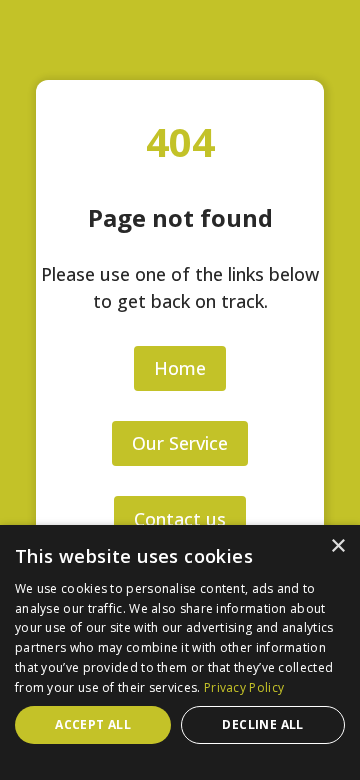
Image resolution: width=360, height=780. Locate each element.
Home (180, 368)
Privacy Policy (244, 687)
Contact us (180, 519)
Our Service (180, 443)
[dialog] (180, 652)
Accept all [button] (93, 724)
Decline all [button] (262, 724)
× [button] (337, 546)
